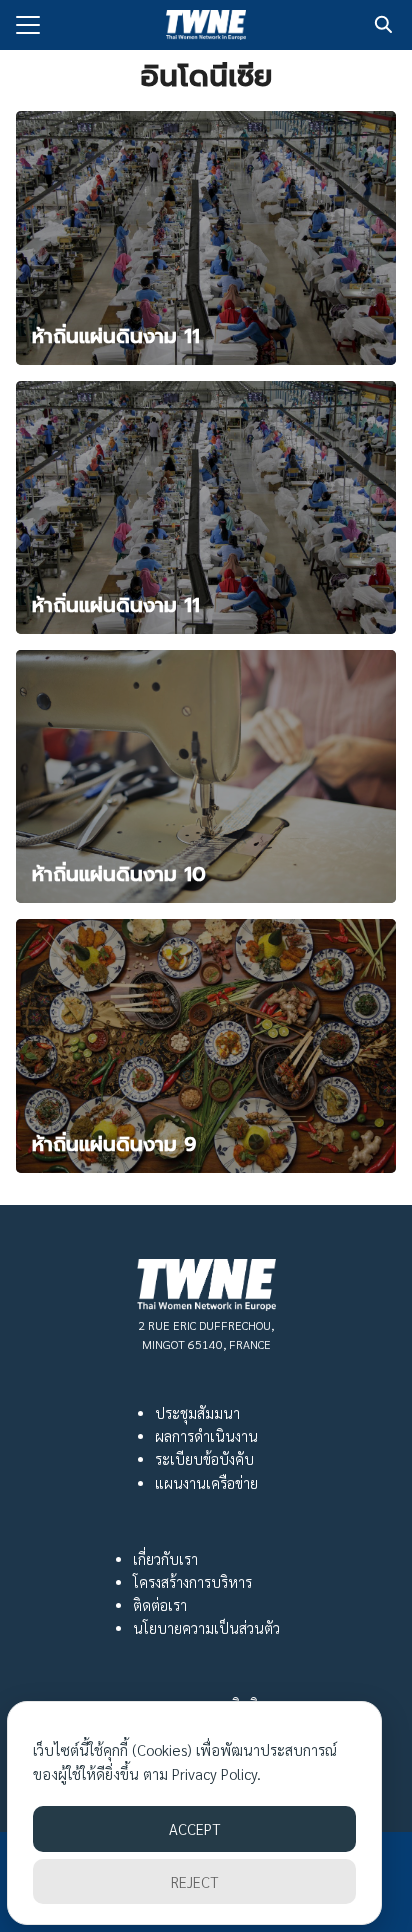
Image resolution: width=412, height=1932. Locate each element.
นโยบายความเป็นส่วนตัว (206, 1628)
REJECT (194, 1881)
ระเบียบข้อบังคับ (204, 1459)
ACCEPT (194, 1828)
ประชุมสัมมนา (197, 1413)
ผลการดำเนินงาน (206, 1436)
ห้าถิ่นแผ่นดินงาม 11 (116, 336)
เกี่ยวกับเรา (165, 1559)
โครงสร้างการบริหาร (192, 1582)
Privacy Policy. (216, 1773)
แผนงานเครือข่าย (206, 1483)
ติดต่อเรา (160, 1605)
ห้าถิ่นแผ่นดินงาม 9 (114, 1144)
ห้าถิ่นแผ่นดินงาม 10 (119, 874)
